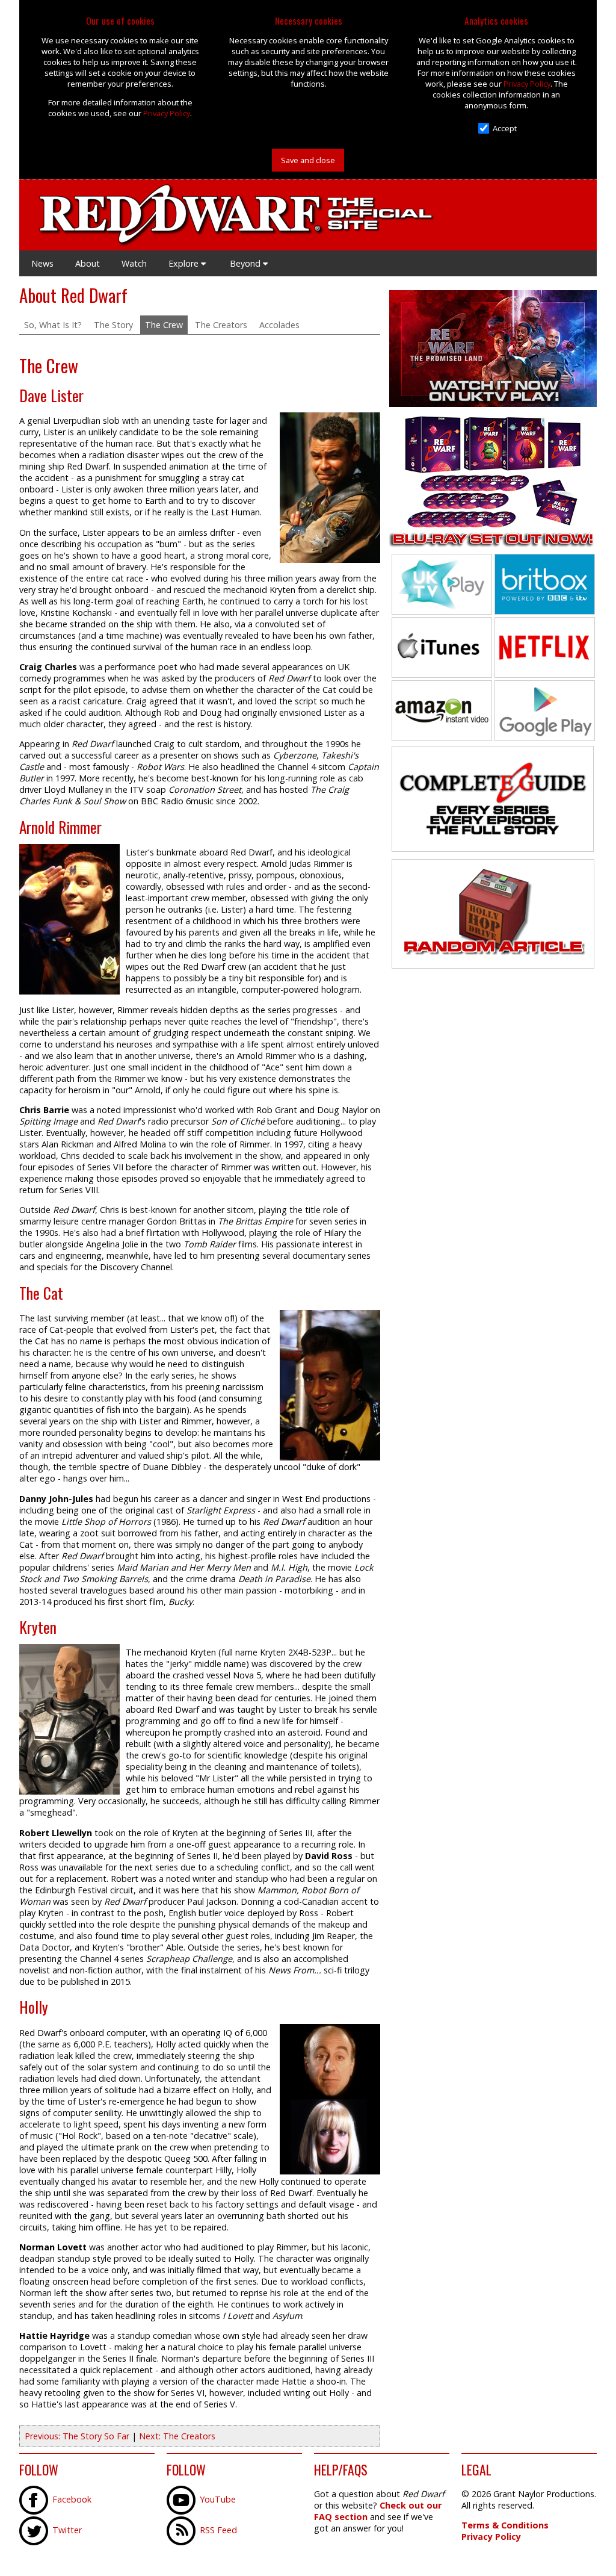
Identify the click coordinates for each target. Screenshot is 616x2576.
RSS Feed (218, 2530)
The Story (113, 325)
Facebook (72, 2499)
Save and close (308, 160)
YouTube (218, 2499)
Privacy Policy (167, 113)
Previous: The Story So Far (77, 2436)
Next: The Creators (177, 2436)
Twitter (67, 2530)
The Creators (221, 325)
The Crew (164, 325)
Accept (505, 128)
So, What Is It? (53, 325)
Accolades (279, 325)
